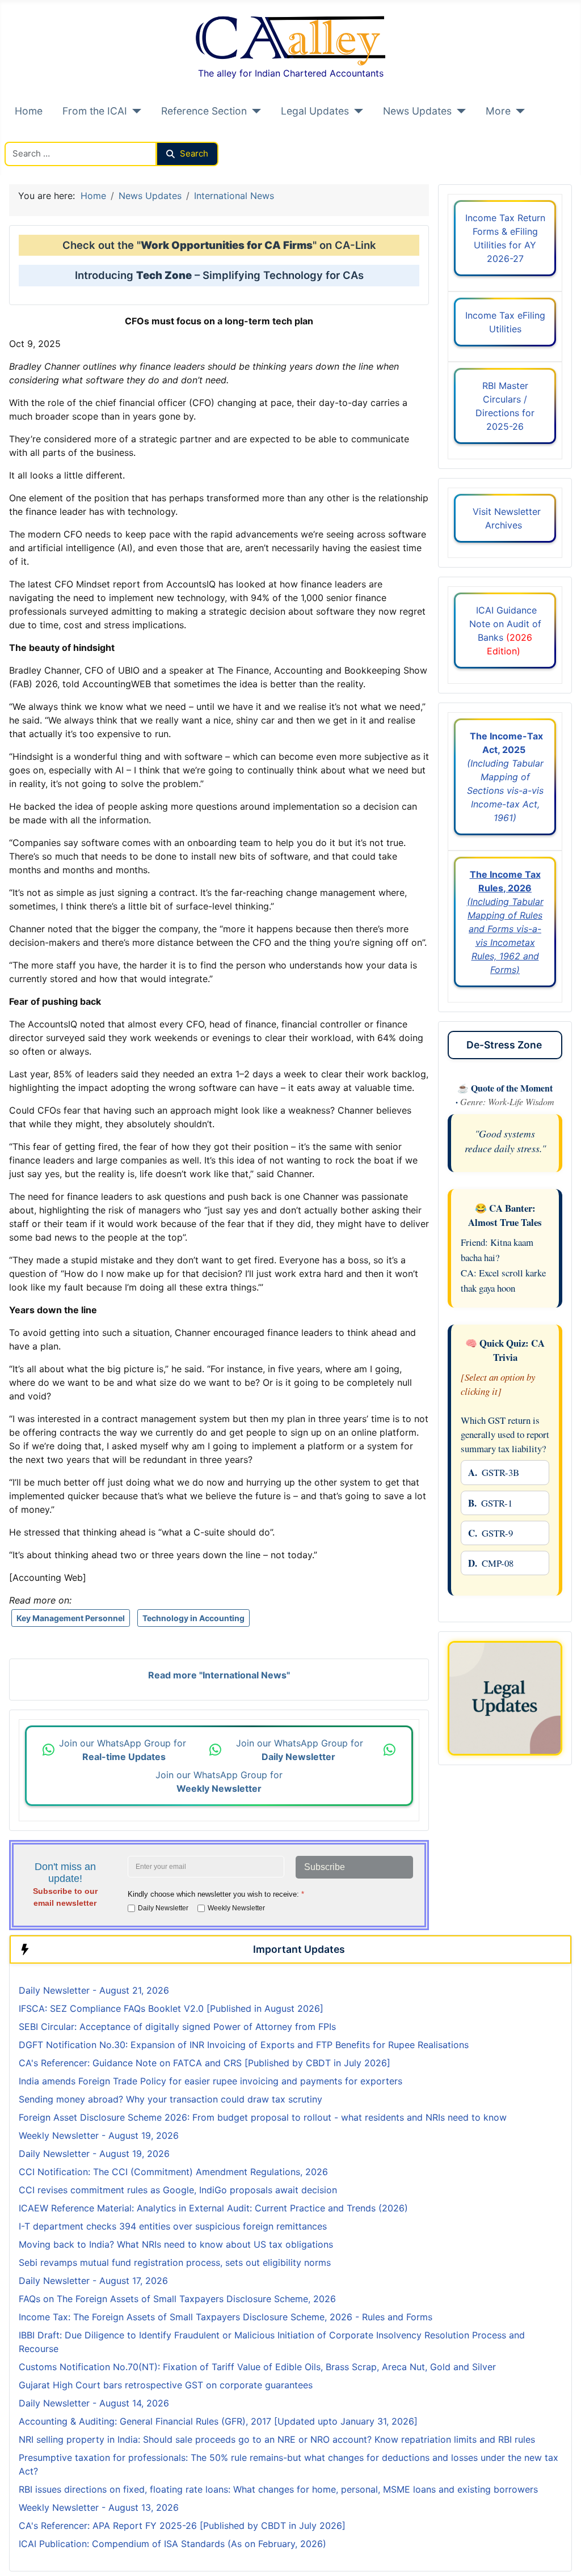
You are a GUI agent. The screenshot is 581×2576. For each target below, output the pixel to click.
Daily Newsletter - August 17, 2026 (93, 2281)
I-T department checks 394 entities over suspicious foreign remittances (173, 2226)
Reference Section (204, 111)
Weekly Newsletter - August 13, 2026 (99, 2507)
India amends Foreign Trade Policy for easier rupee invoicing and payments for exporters (210, 2081)
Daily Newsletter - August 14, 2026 (94, 2403)
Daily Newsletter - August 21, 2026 (94, 1990)
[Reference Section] (254, 111)
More (498, 111)
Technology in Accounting (193, 1618)
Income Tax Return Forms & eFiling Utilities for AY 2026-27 (505, 238)
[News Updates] (459, 111)
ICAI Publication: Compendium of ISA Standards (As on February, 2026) (172, 2544)
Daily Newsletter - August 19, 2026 (94, 2154)
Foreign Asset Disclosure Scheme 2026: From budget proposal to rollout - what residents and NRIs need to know (263, 2117)
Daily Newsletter (163, 1908)
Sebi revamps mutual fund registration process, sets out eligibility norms (175, 2262)
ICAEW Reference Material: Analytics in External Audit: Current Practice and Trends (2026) (213, 2208)
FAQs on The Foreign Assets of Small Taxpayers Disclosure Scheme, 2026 (177, 2299)
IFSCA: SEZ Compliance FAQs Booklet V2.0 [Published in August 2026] (171, 2008)
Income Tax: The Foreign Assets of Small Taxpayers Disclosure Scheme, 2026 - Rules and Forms (226, 2317)
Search (194, 153)
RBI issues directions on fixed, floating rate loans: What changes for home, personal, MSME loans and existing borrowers (278, 2489)
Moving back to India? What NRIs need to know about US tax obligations (176, 2244)
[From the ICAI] (134, 111)
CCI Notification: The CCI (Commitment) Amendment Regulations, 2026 (173, 2172)
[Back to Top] (561, 2555)
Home (29, 111)
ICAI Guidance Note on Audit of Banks (505, 631)
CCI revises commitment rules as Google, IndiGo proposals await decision (178, 2190)
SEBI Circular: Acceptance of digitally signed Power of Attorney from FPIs (177, 2027)
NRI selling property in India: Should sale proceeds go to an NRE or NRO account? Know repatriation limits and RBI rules (277, 2439)
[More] (518, 111)
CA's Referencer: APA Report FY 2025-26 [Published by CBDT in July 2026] (182, 2526)
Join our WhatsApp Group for (124, 1750)
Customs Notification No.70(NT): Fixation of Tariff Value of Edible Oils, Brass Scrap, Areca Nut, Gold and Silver (257, 2367)
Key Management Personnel (71, 1618)
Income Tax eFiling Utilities (505, 322)
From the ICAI (95, 111)
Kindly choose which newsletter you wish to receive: (216, 1894)
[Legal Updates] (356, 111)
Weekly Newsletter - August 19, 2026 (99, 2135)
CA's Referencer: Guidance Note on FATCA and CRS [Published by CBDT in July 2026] (205, 2063)
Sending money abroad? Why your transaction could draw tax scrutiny (170, 2099)
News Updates (417, 111)
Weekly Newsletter (236, 1908)
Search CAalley (37, 135)
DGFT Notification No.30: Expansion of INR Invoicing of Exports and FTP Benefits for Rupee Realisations (244, 2045)
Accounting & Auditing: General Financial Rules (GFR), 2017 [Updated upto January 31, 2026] (218, 2421)
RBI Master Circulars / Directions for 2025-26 (505, 406)
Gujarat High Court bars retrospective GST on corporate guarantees (166, 2385)
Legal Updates (315, 111)
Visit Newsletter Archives (505, 518)
